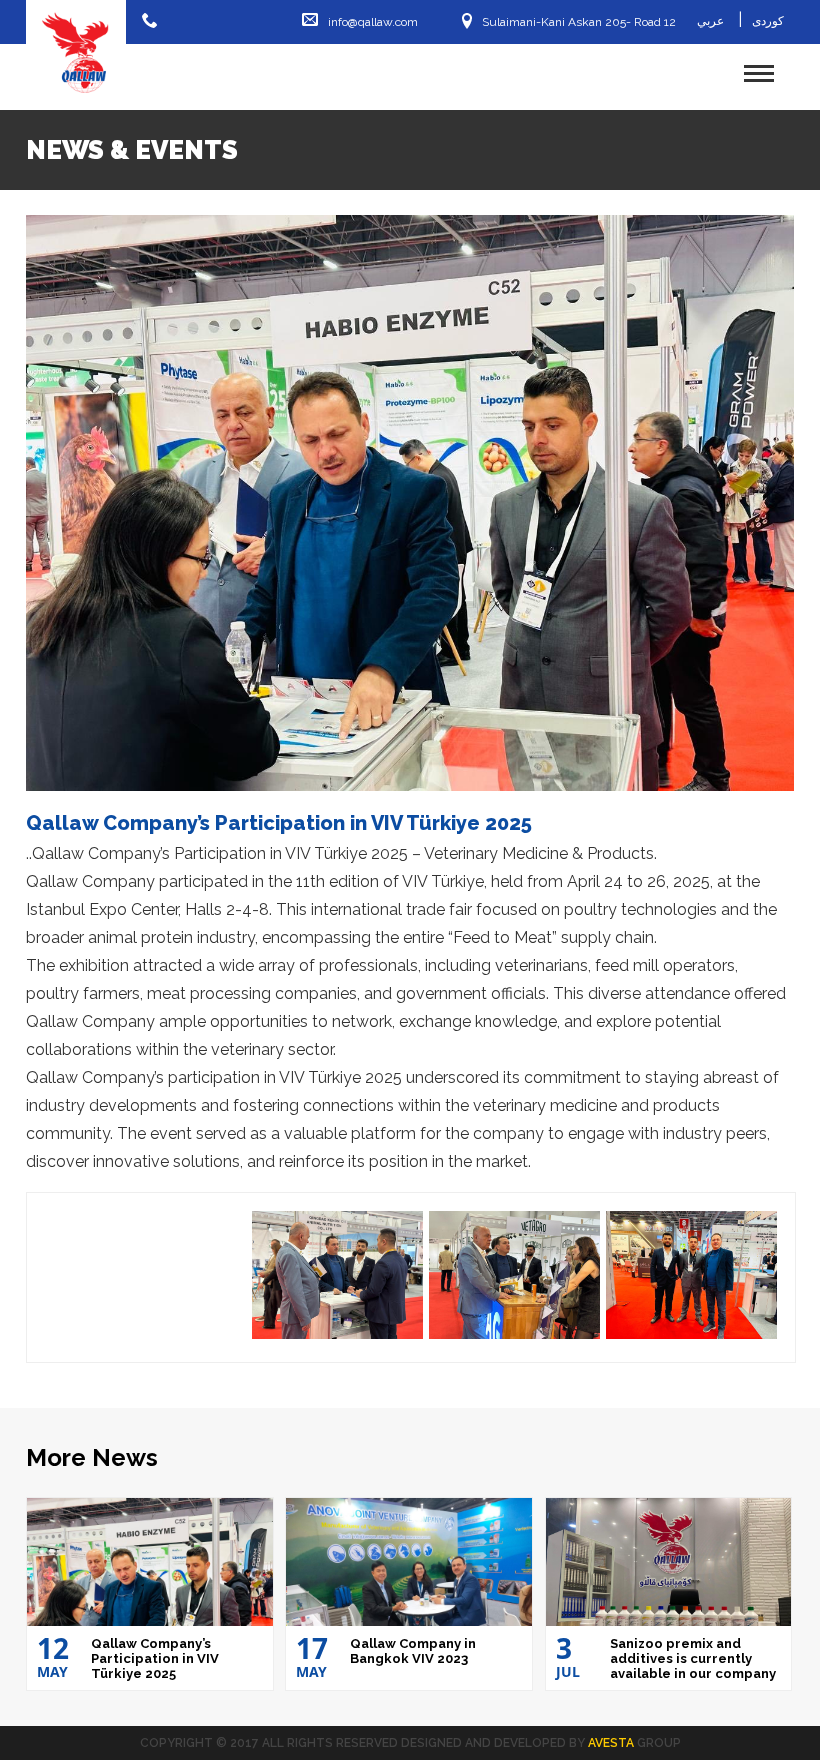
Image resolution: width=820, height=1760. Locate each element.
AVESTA (611, 1743)
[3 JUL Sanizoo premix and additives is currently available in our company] (669, 1562)
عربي (710, 20)
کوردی (768, 20)
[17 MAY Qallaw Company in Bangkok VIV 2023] (409, 1562)
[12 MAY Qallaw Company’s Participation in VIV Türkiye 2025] (150, 1562)
